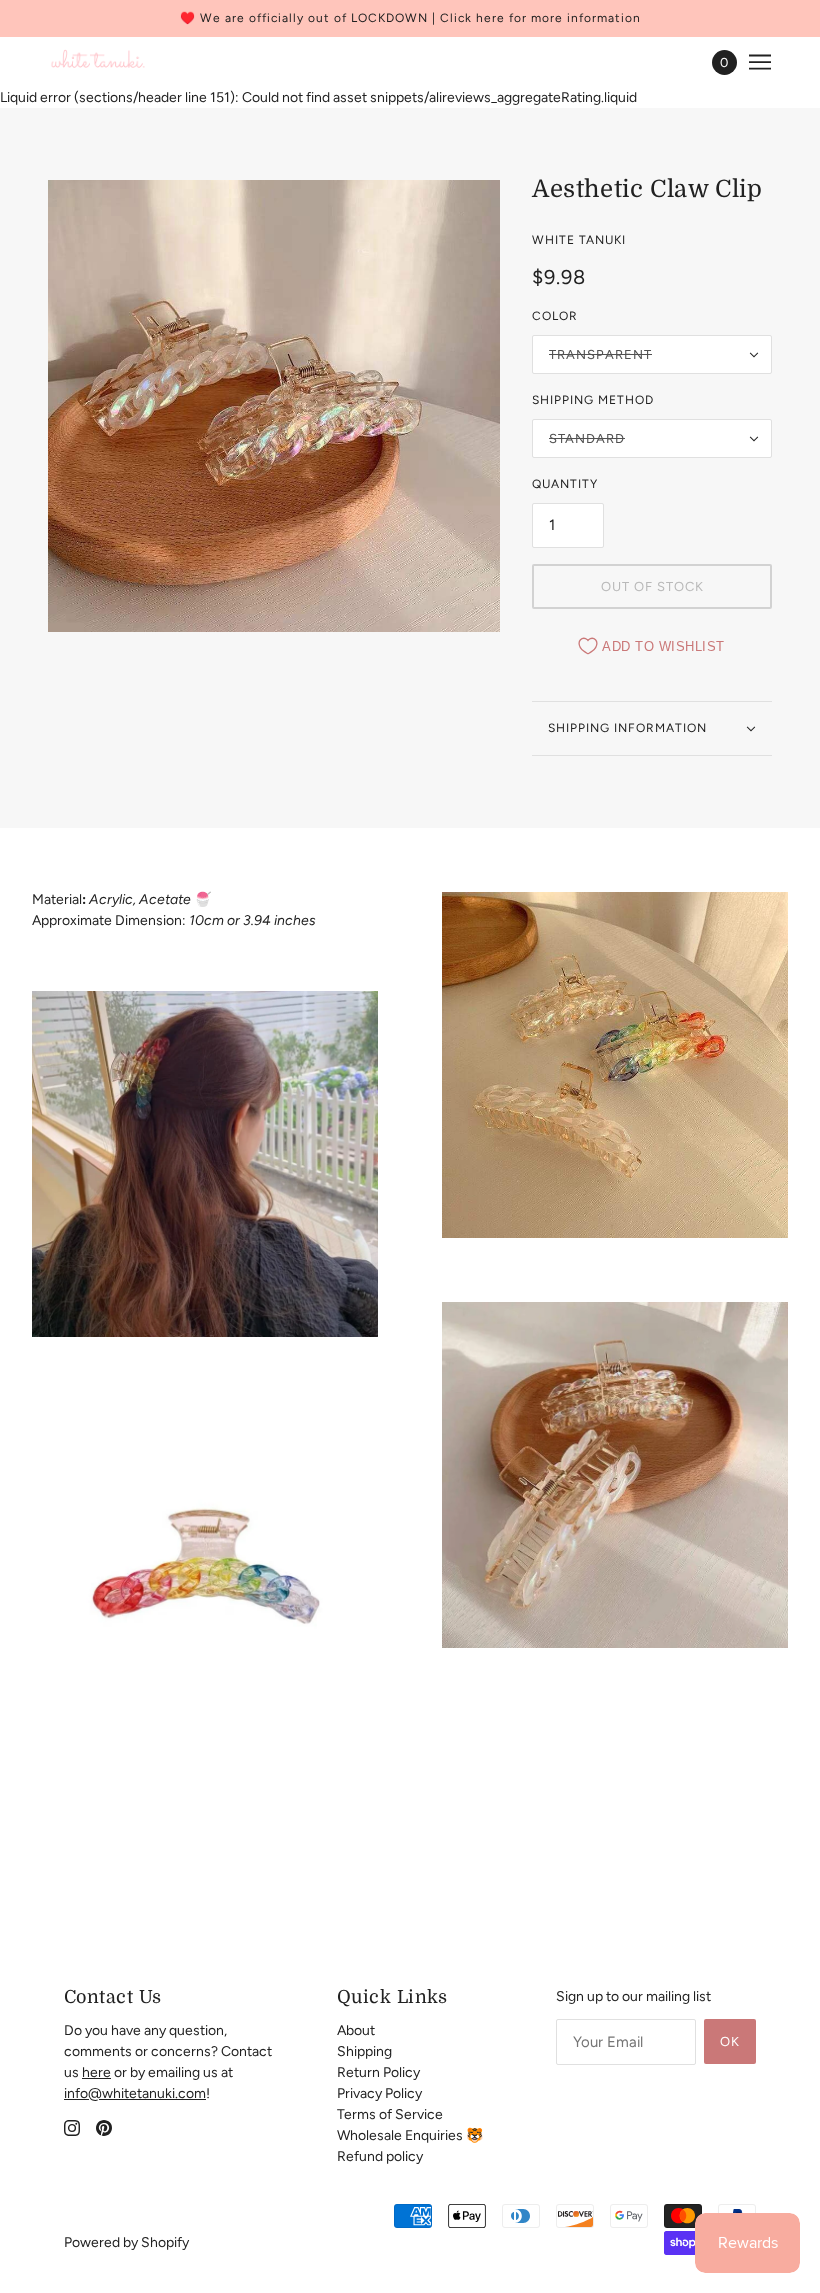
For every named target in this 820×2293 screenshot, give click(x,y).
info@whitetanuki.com (135, 2093)
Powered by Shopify (126, 2242)
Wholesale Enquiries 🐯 (410, 2135)
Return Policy (378, 2072)
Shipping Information (627, 728)
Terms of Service (390, 2114)
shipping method (593, 400)
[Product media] (205, 1164)
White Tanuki (579, 240)
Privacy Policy (379, 2093)
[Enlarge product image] (274, 406)
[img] (72, 2127)
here (96, 2072)
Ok (730, 2041)
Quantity (565, 484)
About (356, 2030)
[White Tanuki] (98, 62)
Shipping (364, 2051)
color (555, 316)
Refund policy (380, 2156)
